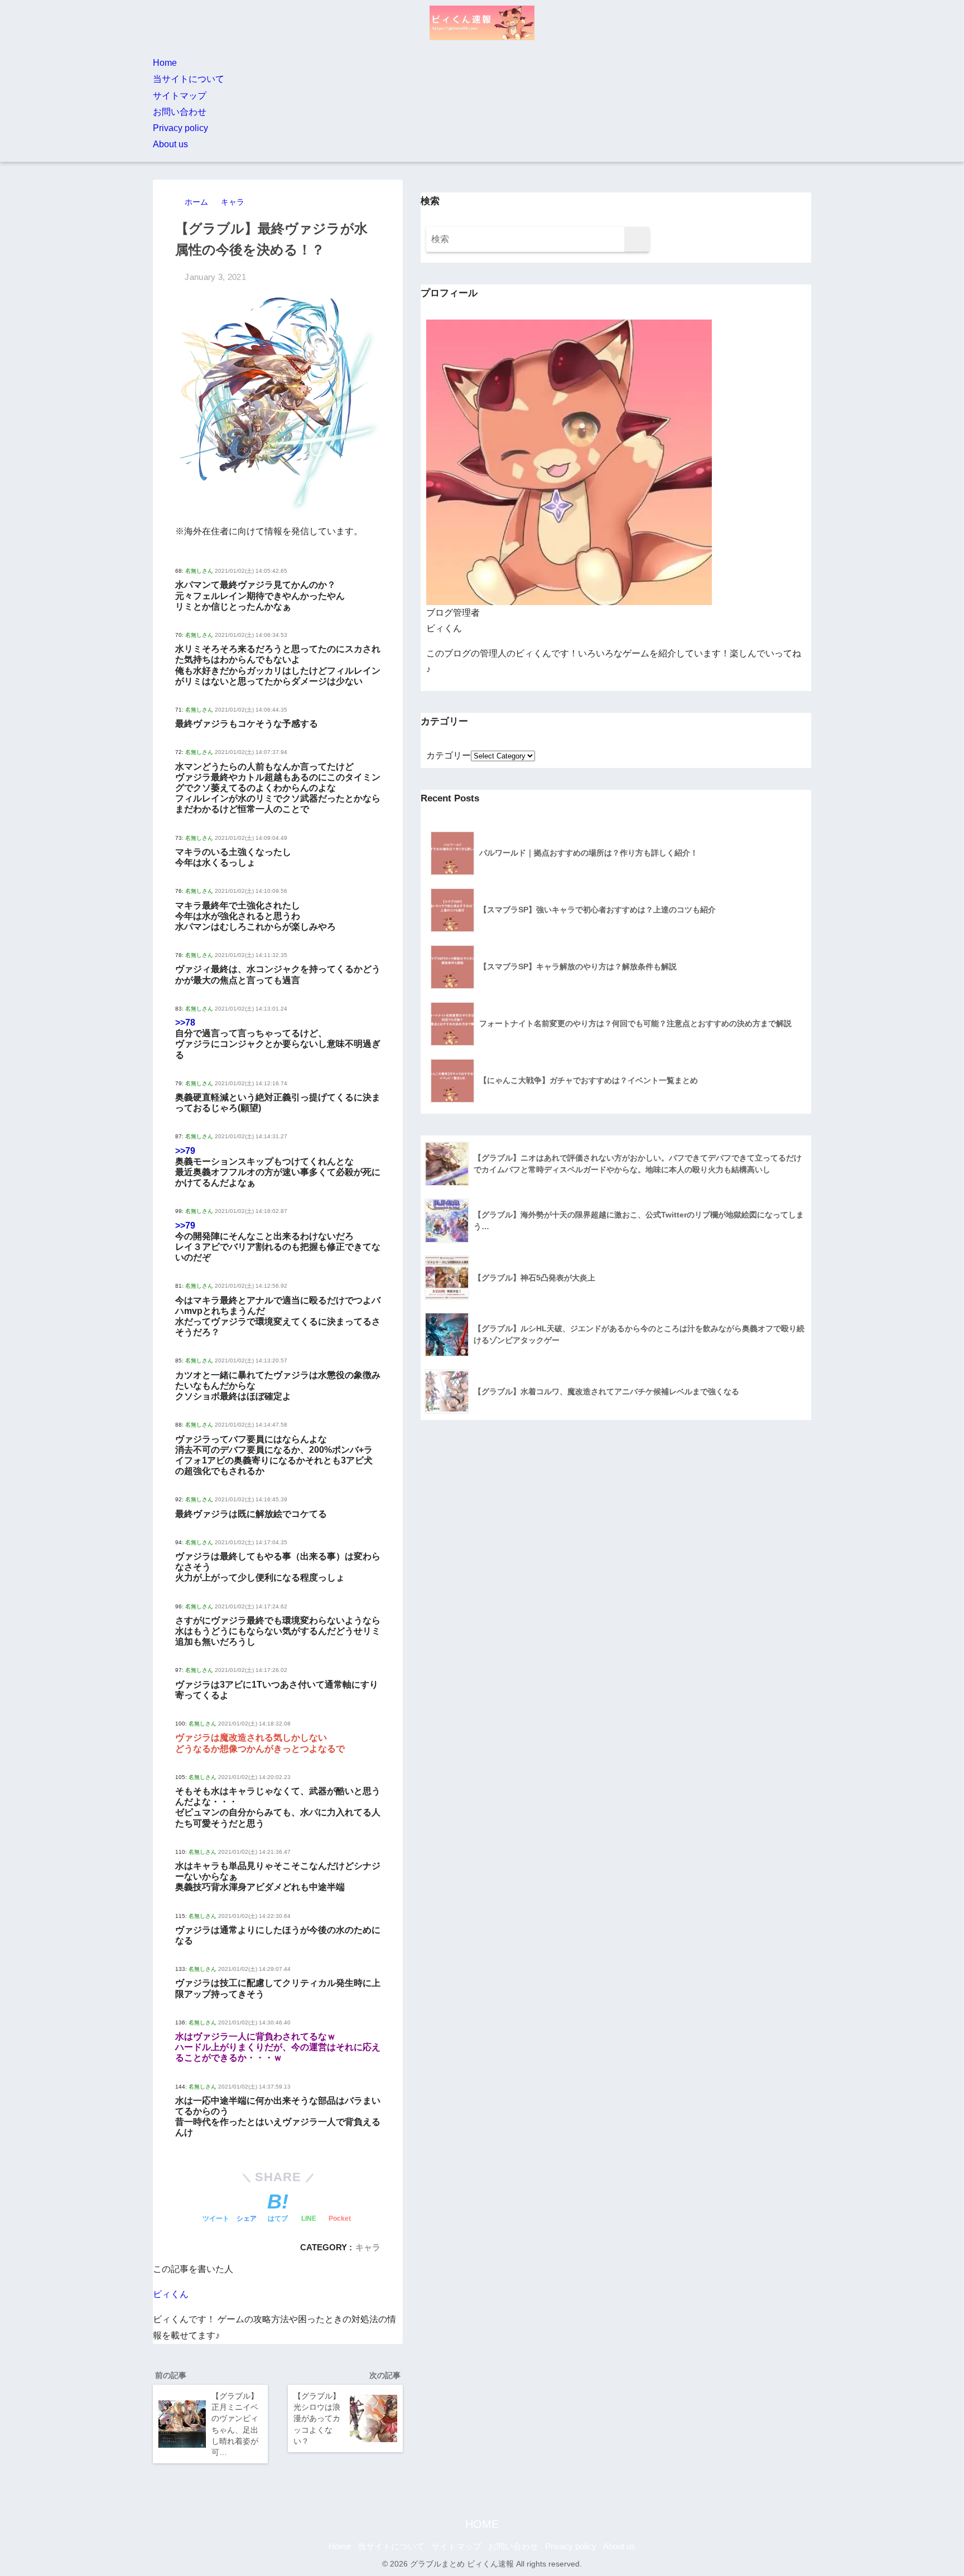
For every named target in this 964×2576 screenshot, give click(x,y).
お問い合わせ (180, 112)
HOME (482, 2524)
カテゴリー (449, 755)
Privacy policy (180, 128)
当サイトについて (189, 79)
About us (170, 144)
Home (165, 63)
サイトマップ (180, 96)
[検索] (637, 240)
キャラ (368, 2247)
